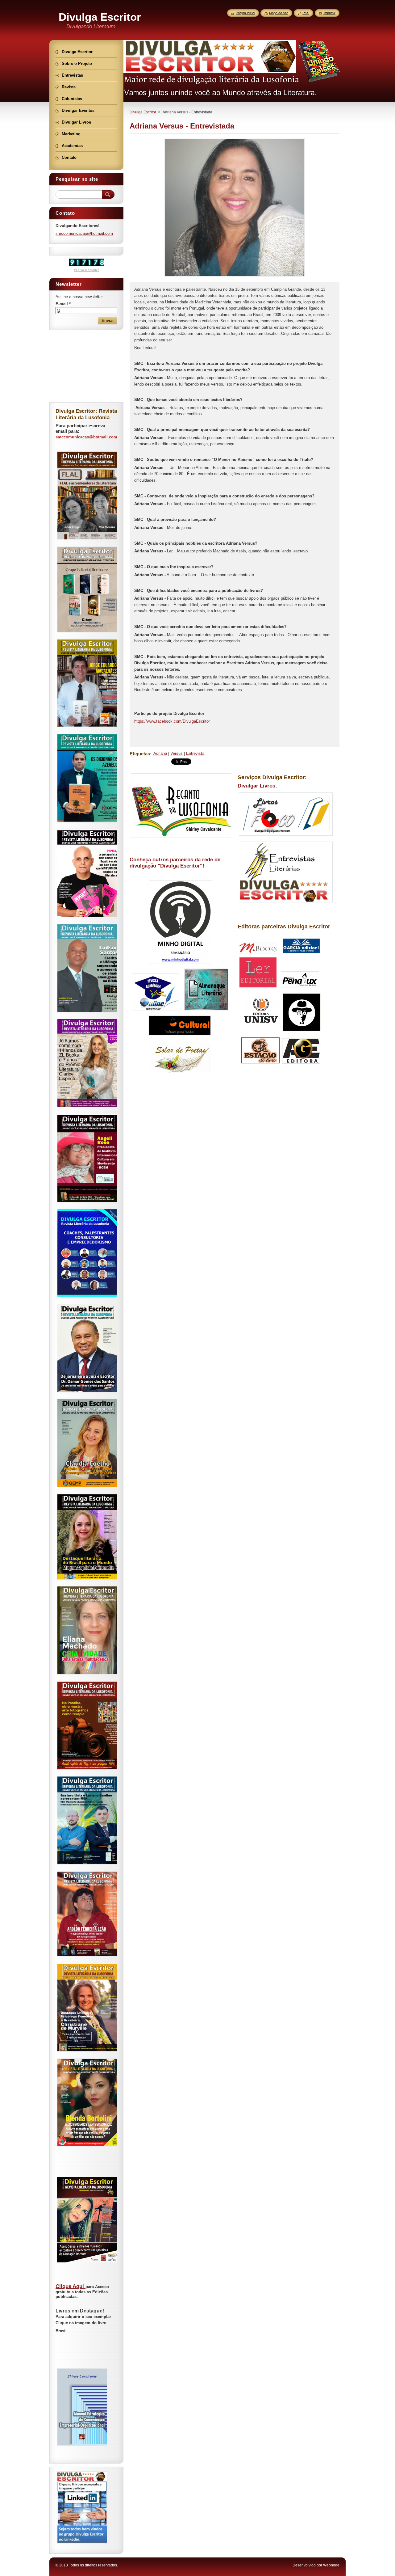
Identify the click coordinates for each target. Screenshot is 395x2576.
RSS (306, 13)
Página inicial (245, 13)
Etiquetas (140, 754)
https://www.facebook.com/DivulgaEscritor (172, 721)
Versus (177, 753)
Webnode (331, 2565)
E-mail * (63, 304)
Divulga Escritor (143, 112)
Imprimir (329, 13)
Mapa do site (279, 13)
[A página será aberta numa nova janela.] (235, 276)
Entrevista (195, 753)
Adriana (160, 753)
